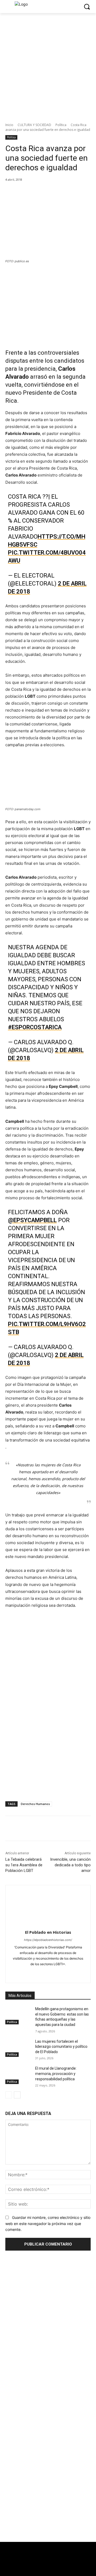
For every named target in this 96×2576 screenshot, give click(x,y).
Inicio (9, 125)
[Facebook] (27, 191)
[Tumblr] (57, 1973)
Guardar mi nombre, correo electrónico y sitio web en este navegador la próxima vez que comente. (48, 2223)
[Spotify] (39, 1973)
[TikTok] (48, 1973)
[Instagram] (29, 1973)
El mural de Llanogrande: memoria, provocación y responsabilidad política (56, 2074)
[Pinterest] (52, 191)
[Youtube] (76, 1973)
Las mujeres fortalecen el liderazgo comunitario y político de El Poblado (61, 2047)
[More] (77, 191)
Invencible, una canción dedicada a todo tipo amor (70, 1865)
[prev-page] (9, 2095)
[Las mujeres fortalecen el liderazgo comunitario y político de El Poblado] (18, 2048)
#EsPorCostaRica (35, 1027)
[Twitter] (20, 2567)
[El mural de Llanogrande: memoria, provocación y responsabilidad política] (18, 2075)
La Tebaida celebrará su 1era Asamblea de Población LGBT (24, 1865)
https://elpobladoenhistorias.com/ (48, 1940)
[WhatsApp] (64, 191)
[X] (40, 191)
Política (61, 125)
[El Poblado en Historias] (48, 1906)
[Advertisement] (48, 2494)
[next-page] (17, 2095)
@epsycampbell (32, 1220)
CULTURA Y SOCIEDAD (34, 125)
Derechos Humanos (35, 1804)
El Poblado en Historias (48, 1932)
